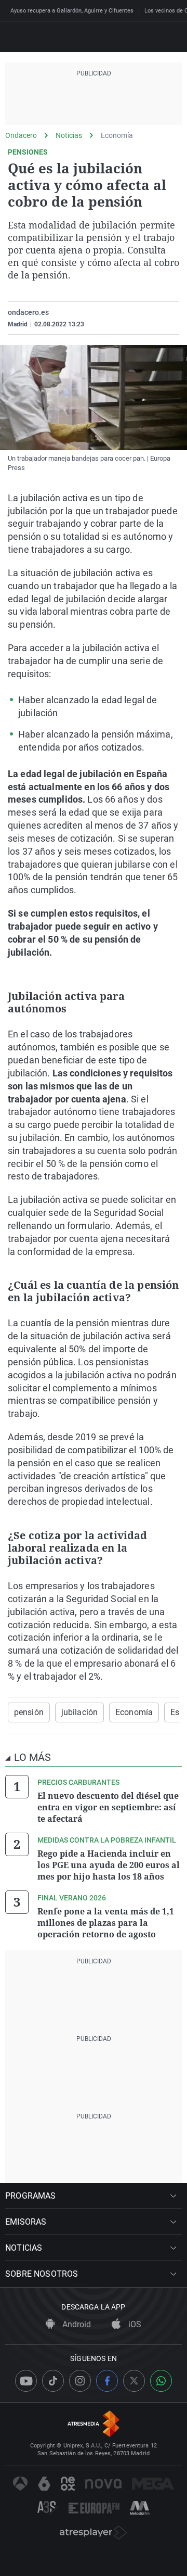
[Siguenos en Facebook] (107, 2381)
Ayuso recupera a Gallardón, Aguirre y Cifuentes (72, 11)
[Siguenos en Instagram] (80, 2381)
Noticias (69, 135)
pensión (29, 1712)
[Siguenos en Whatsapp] (161, 2381)
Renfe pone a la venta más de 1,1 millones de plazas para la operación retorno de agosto (106, 1923)
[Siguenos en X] (134, 2381)
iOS (134, 2324)
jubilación (79, 1712)
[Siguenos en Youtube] (26, 2381)
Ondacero (21, 135)
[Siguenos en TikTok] (53, 2381)
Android (76, 2324)
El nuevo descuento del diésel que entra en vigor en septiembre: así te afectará (108, 1807)
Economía (117, 135)
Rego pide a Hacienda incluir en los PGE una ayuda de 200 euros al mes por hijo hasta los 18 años (109, 1865)
